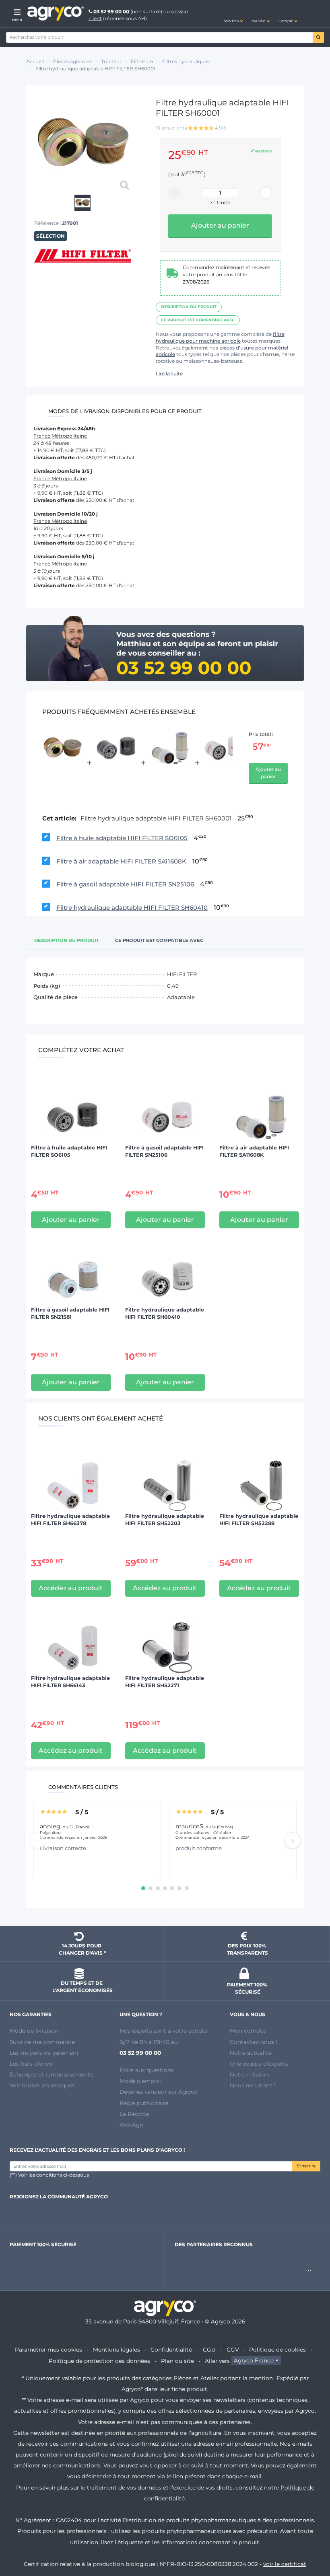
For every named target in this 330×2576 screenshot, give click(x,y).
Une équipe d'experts (259, 2064)
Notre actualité (251, 2053)
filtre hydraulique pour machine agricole (220, 337)
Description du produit (189, 307)
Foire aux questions (147, 2070)
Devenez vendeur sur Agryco (159, 2092)
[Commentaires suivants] (293, 1840)
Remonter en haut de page (309, 2541)
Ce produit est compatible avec (198, 320)
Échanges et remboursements (51, 2074)
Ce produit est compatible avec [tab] (159, 940)
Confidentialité (171, 2350)
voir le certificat (285, 2564)
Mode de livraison (34, 2031)
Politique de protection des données (99, 2361)
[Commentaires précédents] (37, 1840)
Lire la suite (169, 373)
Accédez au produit (71, 1588)
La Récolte (134, 2114)
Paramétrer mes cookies (48, 2350)
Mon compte (248, 2031)
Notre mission (249, 2074)
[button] (233, 14)
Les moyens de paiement (44, 2053)
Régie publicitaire (144, 2103)
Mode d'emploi (140, 2081)
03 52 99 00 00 (111, 11)
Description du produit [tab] (67, 940)
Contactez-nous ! (254, 2042)
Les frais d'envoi (32, 2064)
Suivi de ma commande (42, 2042)
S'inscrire (306, 2166)
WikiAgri (131, 2125)
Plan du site (177, 2361)
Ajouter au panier (268, 773)
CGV (233, 2350)
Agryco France (254, 2361)
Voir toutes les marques (42, 2085)
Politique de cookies (277, 2350)
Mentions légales (117, 2350)
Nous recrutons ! (253, 2085)
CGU (209, 2350)
